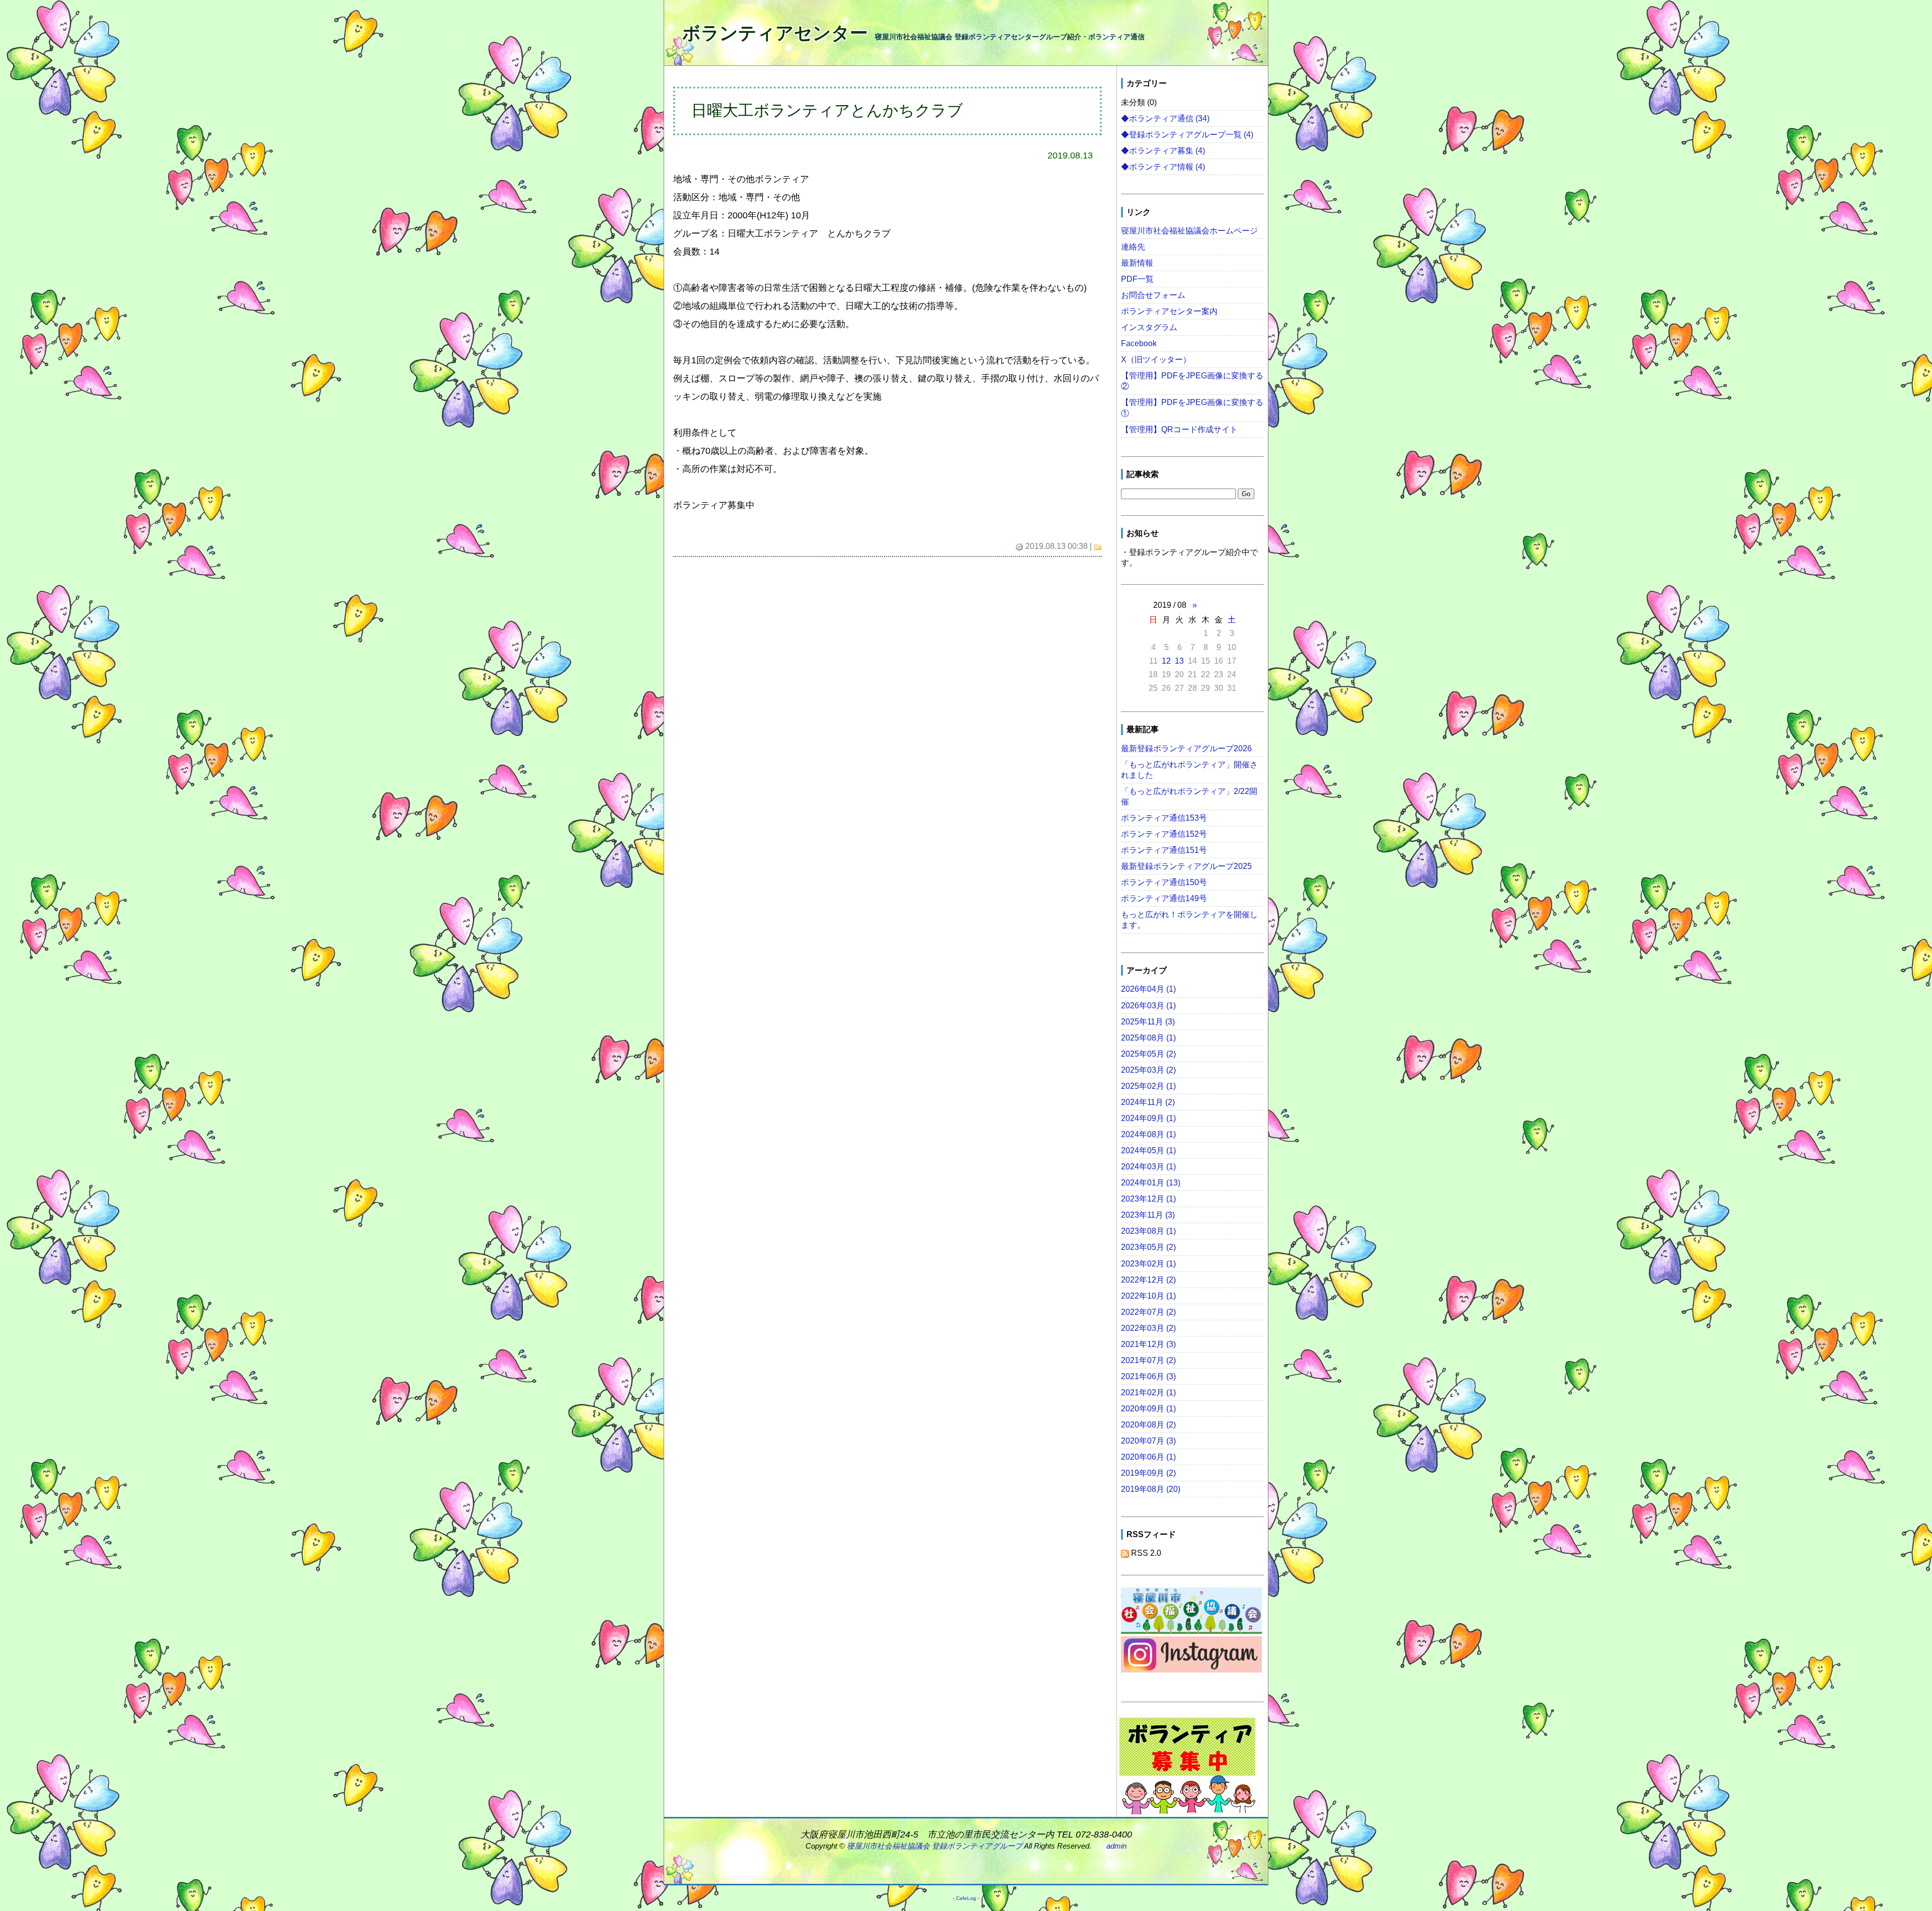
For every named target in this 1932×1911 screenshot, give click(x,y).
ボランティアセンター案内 (1169, 311)
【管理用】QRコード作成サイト (1179, 429)
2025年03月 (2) (1148, 1070)
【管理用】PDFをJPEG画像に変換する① (1192, 407)
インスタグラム (1149, 327)
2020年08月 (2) (1148, 1424)
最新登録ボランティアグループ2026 (1186, 748)
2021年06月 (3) (1148, 1376)
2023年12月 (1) (1148, 1199)
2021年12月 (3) (1148, 1344)
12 (1166, 661)
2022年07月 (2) (1148, 1312)
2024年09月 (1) (1148, 1118)
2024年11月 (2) (1148, 1102)
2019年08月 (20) (1151, 1489)
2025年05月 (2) (1148, 1054)
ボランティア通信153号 (1164, 818)
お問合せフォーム (1153, 295)
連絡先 (1133, 247)
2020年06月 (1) (1148, 1457)
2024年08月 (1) (1148, 1134)
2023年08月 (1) (1148, 1231)
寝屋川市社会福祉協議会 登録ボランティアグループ (935, 1846)
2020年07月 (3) (1148, 1441)
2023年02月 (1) (1148, 1263)
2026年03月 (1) (1148, 1005)
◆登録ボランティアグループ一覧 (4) (1187, 134)
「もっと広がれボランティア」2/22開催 (1189, 796)
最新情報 (1137, 263)
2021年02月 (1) (1148, 1392)
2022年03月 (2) (1148, 1328)
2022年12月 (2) (1148, 1280)
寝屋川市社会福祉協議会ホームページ (1189, 230)
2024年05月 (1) (1148, 1150)
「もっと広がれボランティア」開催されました (1189, 770)
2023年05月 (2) (1148, 1247)
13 (1179, 661)
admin (1116, 1846)
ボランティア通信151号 (1164, 850)
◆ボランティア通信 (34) (1165, 118)
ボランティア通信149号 (1164, 898)
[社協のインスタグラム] (1191, 1656)
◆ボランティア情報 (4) (1163, 167)
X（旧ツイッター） (1156, 359)
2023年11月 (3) (1148, 1215)
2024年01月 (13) (1151, 1182)
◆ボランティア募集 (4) (1163, 150)
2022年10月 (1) (1148, 1296)
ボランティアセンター (775, 33)
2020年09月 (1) (1148, 1408)
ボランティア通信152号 (1164, 834)
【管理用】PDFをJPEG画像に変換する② (1192, 381)
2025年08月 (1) (1148, 1038)
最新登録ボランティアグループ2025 (1186, 866)
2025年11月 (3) (1148, 1021)
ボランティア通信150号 (1164, 882)
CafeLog (966, 1898)
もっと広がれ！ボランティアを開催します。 (1189, 920)
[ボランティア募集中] (1187, 1766)
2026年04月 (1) (1148, 989)
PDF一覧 (1137, 279)
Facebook (1139, 343)
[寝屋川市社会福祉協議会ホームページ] (1191, 1612)
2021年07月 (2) (1148, 1360)
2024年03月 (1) (1148, 1166)
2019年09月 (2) (1148, 1473)
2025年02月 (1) (1148, 1086)
